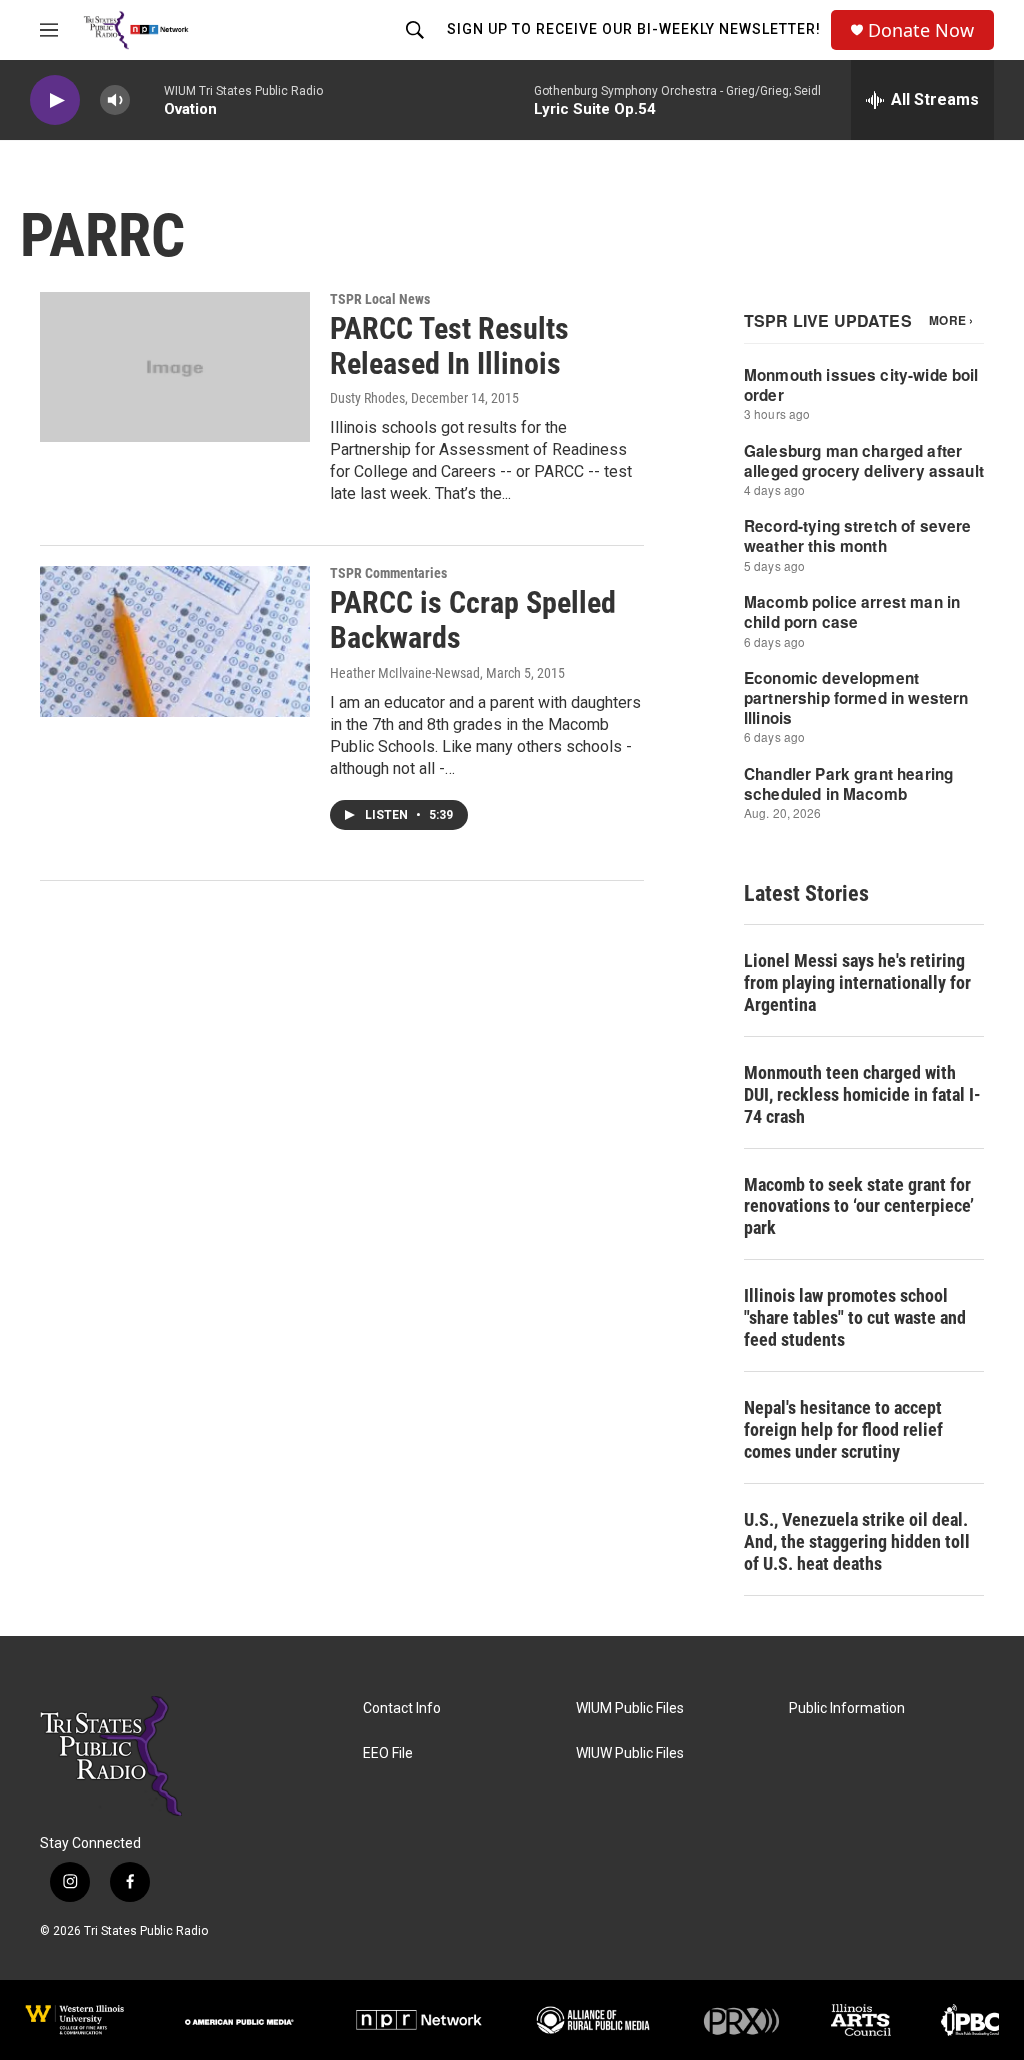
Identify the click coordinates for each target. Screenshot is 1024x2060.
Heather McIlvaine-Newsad (405, 673)
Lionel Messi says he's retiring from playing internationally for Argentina (857, 982)
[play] (55, 100)
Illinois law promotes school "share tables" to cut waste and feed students (855, 1317)
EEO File (388, 1753)
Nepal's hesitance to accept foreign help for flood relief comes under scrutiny (843, 1429)
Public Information (847, 1708)
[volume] (115, 100)
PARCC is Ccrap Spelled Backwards (473, 620)
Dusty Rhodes (367, 398)
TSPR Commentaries (388, 573)
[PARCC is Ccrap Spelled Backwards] (175, 641)
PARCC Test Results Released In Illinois (449, 346)
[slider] (147, 99)
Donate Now (921, 30)
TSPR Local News (380, 299)
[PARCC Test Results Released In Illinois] (175, 367)
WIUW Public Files (630, 1753)
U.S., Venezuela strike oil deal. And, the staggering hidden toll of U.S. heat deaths (857, 1541)
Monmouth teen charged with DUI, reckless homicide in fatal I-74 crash (862, 1094)
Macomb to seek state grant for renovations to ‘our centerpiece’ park (859, 1206)
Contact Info (402, 1708)
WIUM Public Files (630, 1708)
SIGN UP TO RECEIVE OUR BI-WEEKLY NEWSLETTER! (634, 29)
